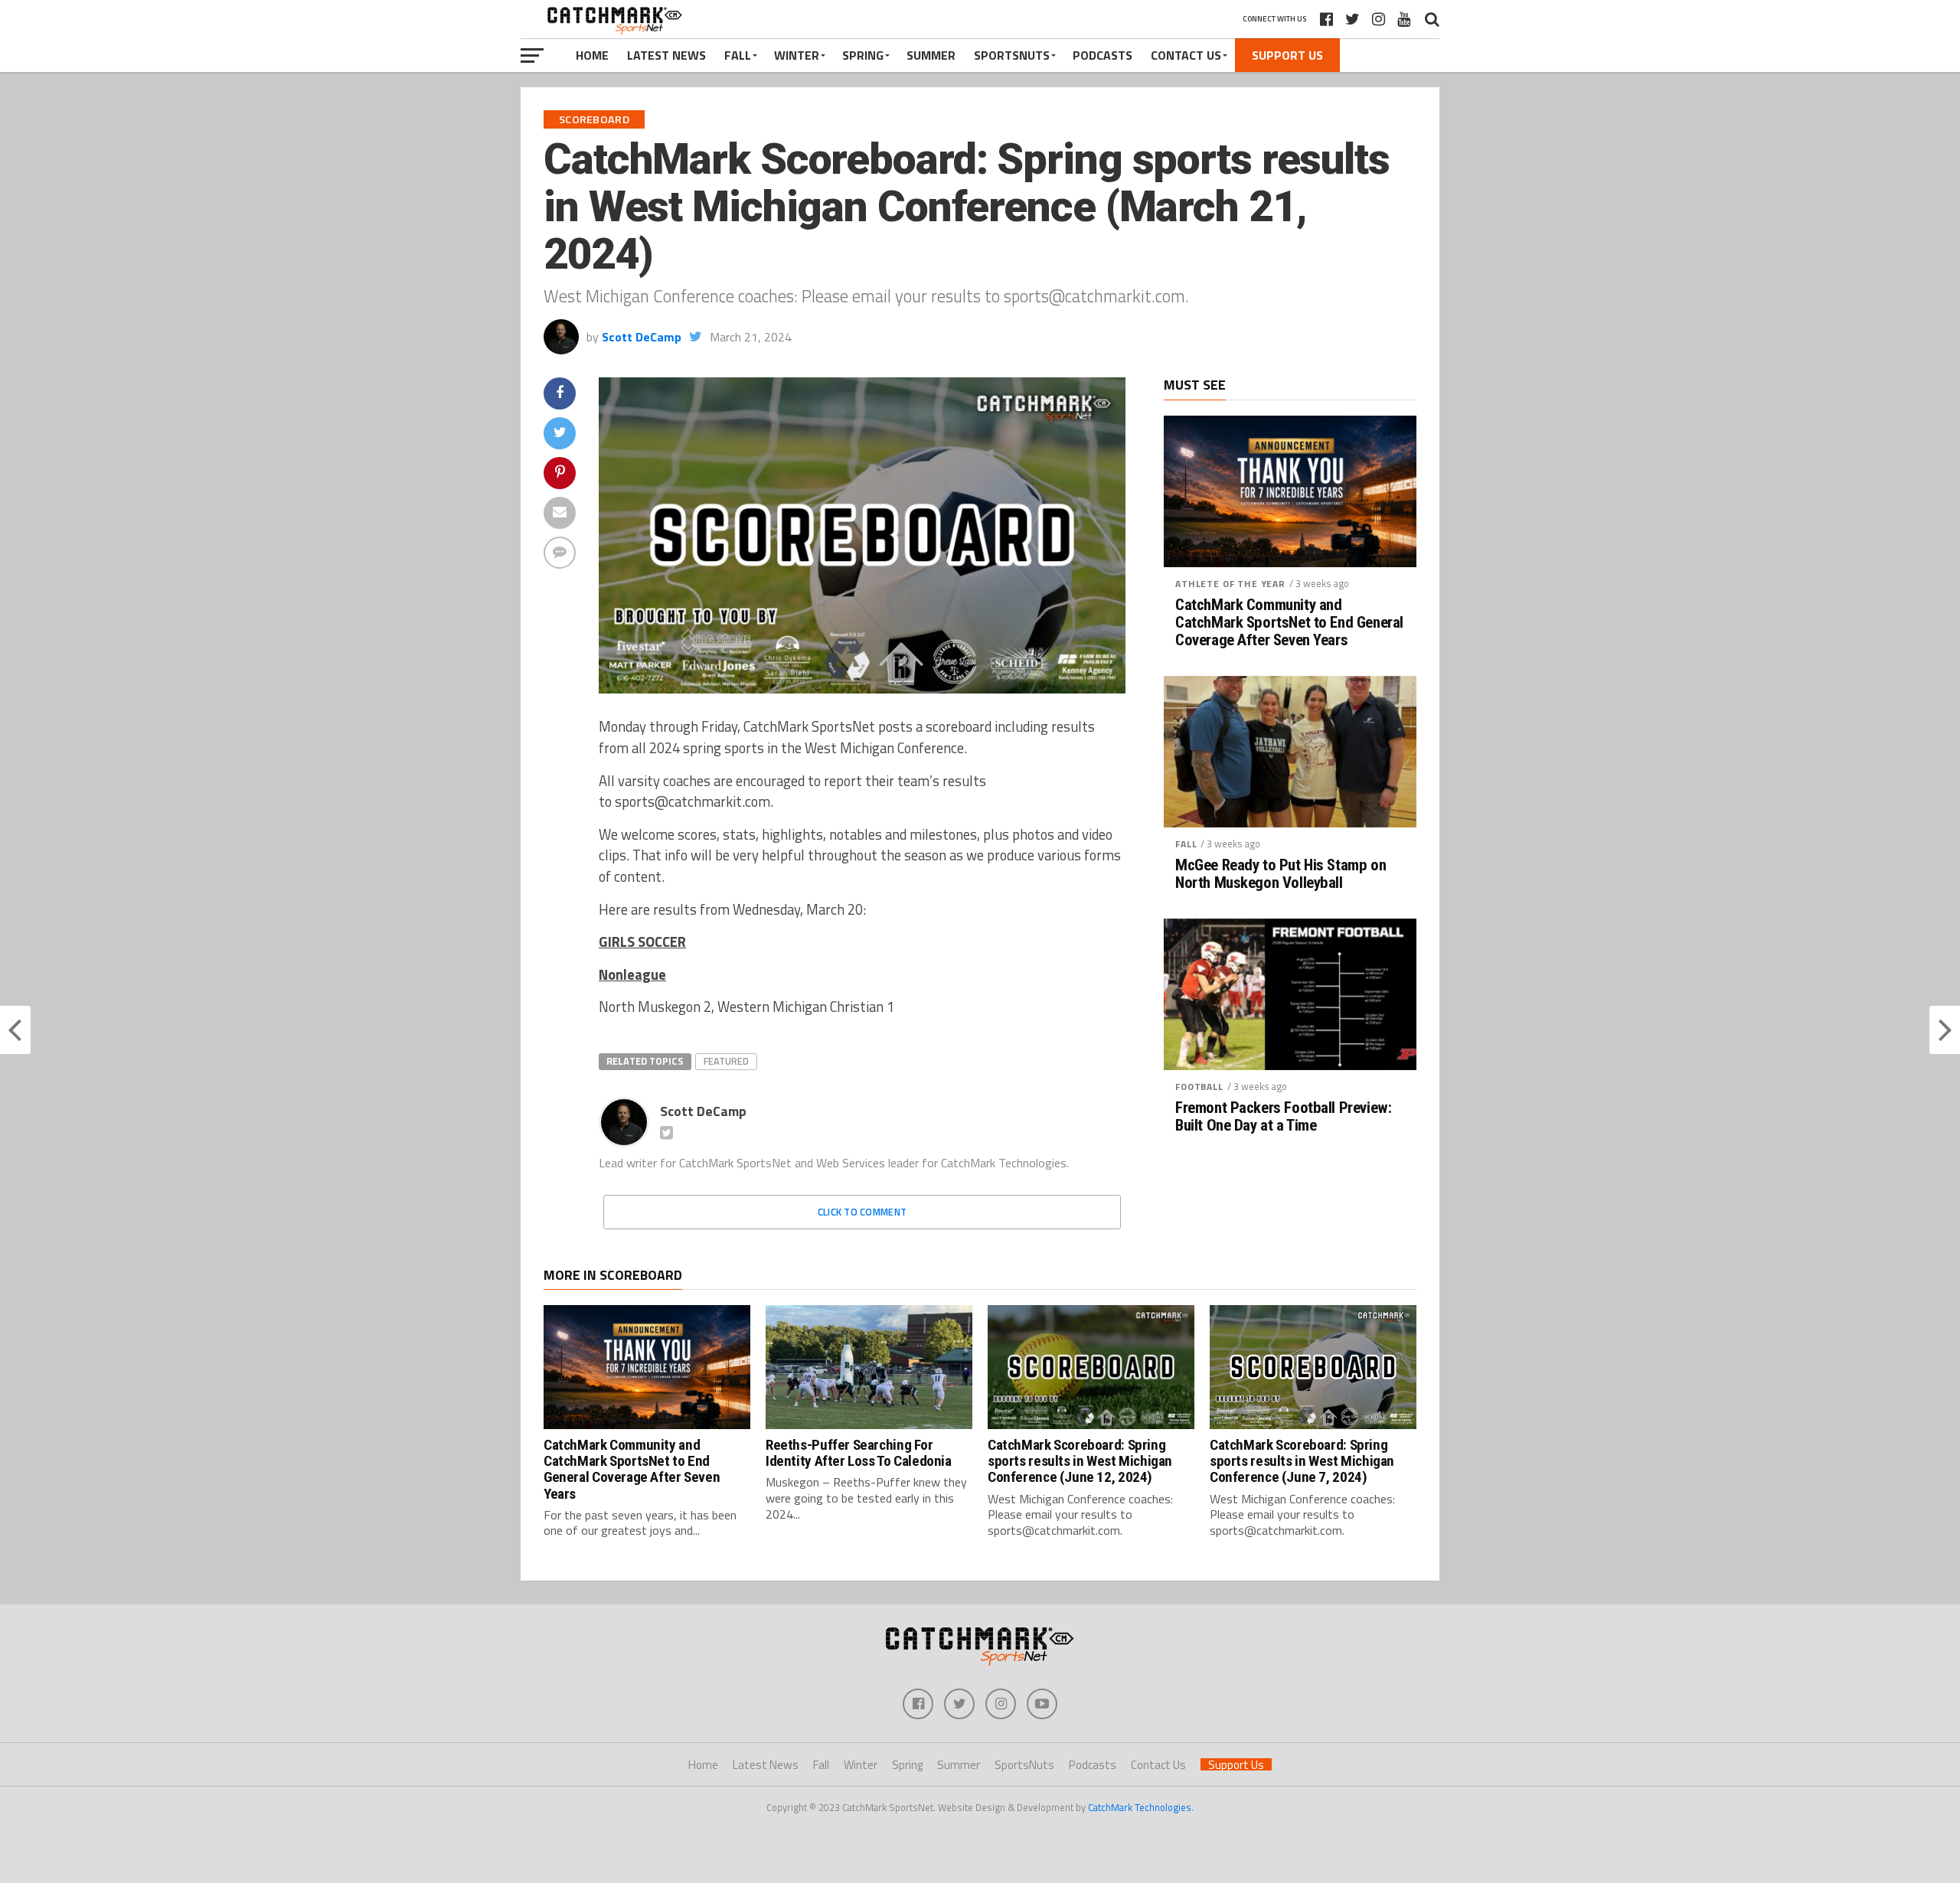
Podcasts (1102, 55)
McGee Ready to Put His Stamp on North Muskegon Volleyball (1281, 874)
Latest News (666, 55)
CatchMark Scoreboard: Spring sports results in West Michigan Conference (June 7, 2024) (1302, 1461)
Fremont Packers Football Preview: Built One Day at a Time (1283, 1117)
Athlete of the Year (1230, 584)
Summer (931, 55)
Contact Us (1186, 55)
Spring (863, 55)
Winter (797, 55)
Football (1199, 1087)
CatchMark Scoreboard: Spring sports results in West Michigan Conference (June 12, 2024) (1080, 1461)
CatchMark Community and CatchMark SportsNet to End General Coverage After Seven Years (1289, 623)
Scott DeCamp (642, 337)
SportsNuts (1012, 55)
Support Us (1287, 55)
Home (592, 55)
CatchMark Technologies (1140, 1807)
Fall (738, 55)
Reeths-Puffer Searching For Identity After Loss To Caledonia (859, 1453)
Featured (726, 1061)
